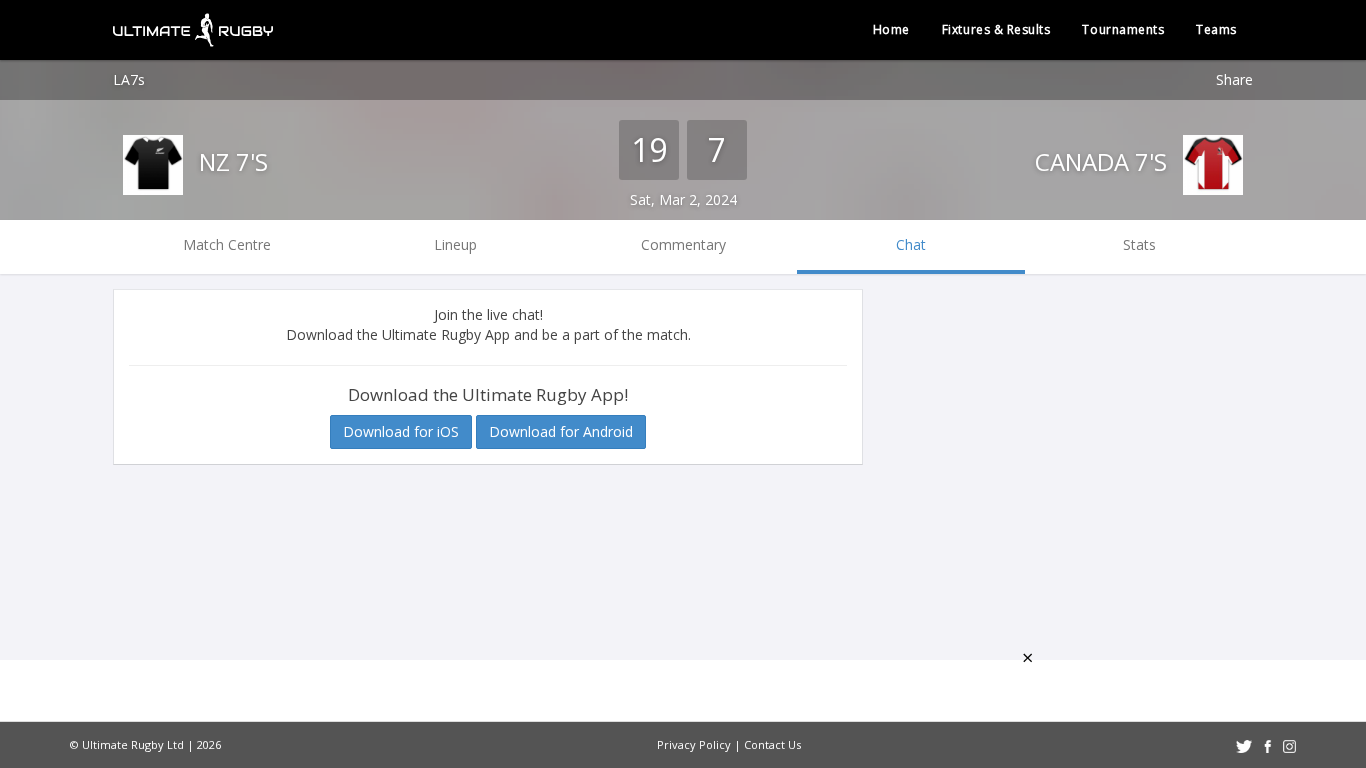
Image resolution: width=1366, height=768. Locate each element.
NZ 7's (230, 161)
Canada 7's (1104, 161)
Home (891, 29)
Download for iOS (401, 431)
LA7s (129, 79)
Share (1234, 79)
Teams (1216, 29)
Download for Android (561, 431)
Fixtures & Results (996, 29)
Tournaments (1123, 29)
